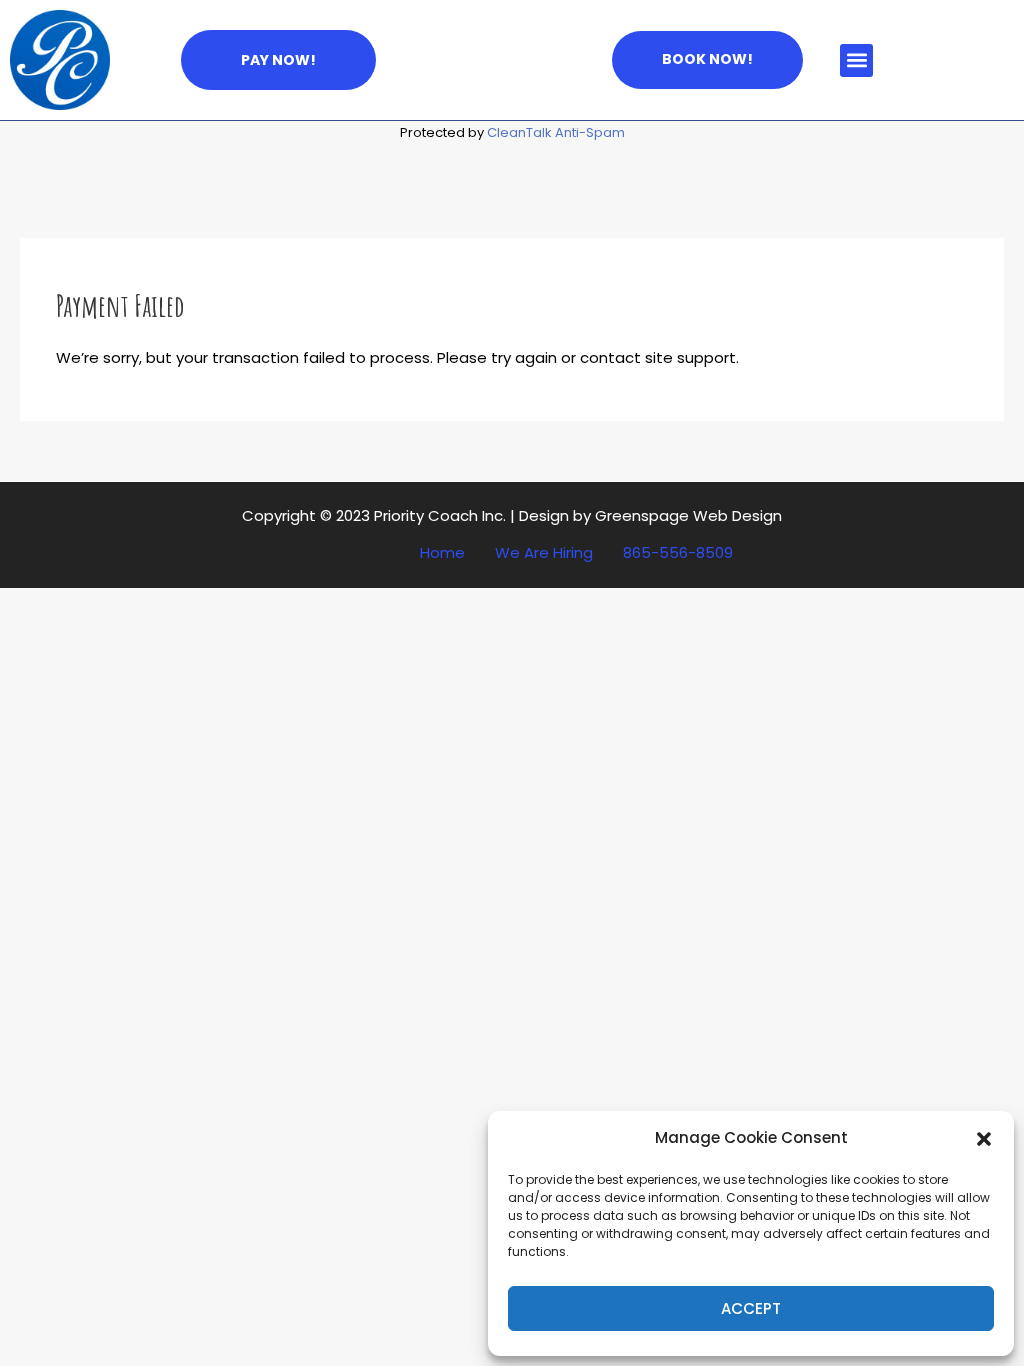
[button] (984, 1139)
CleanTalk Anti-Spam (556, 132)
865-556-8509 (678, 553)
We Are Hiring (544, 553)
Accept (751, 1308)
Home (442, 553)
